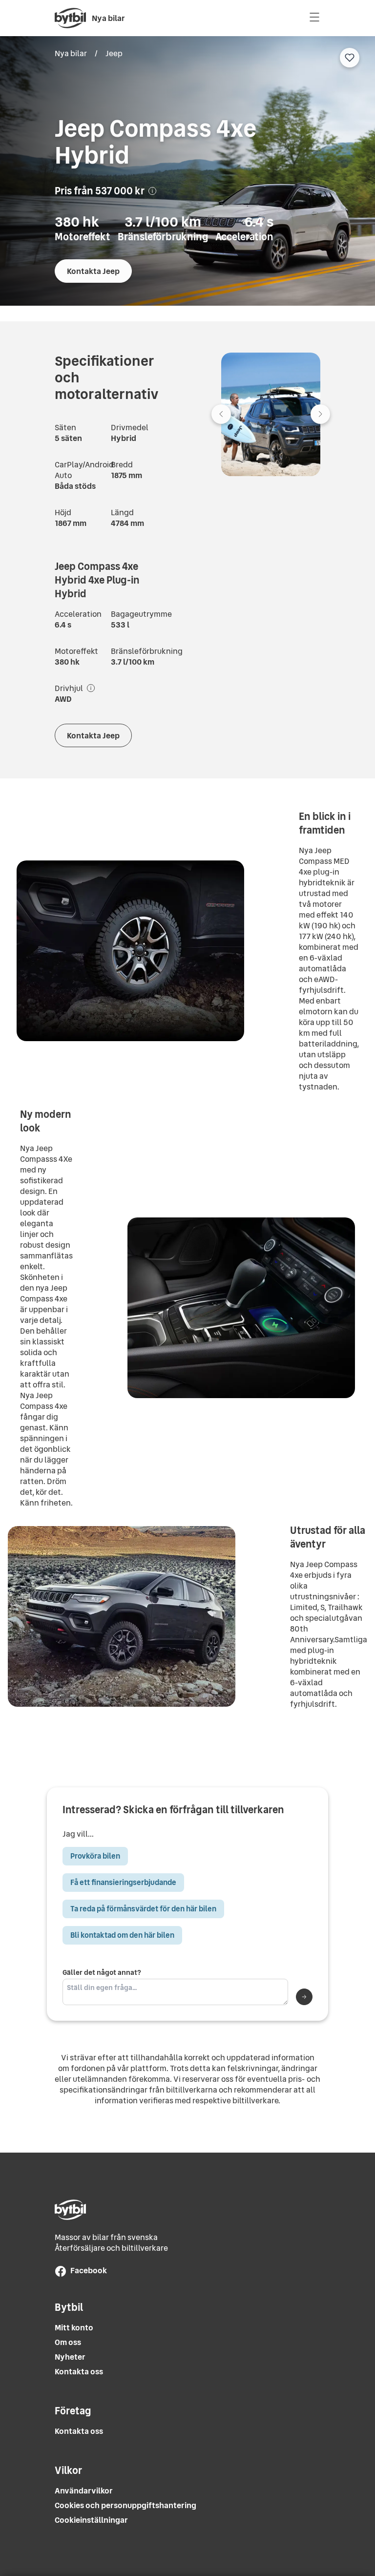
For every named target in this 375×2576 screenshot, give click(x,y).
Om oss (68, 2342)
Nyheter (70, 2357)
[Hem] (70, 18)
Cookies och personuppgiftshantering (125, 2505)
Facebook (89, 2270)
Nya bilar (71, 53)
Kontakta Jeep (93, 271)
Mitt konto (74, 2328)
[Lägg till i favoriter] (350, 58)
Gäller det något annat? (102, 1973)
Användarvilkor (84, 2491)
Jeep (114, 53)
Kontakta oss (79, 2372)
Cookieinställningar (91, 2520)
